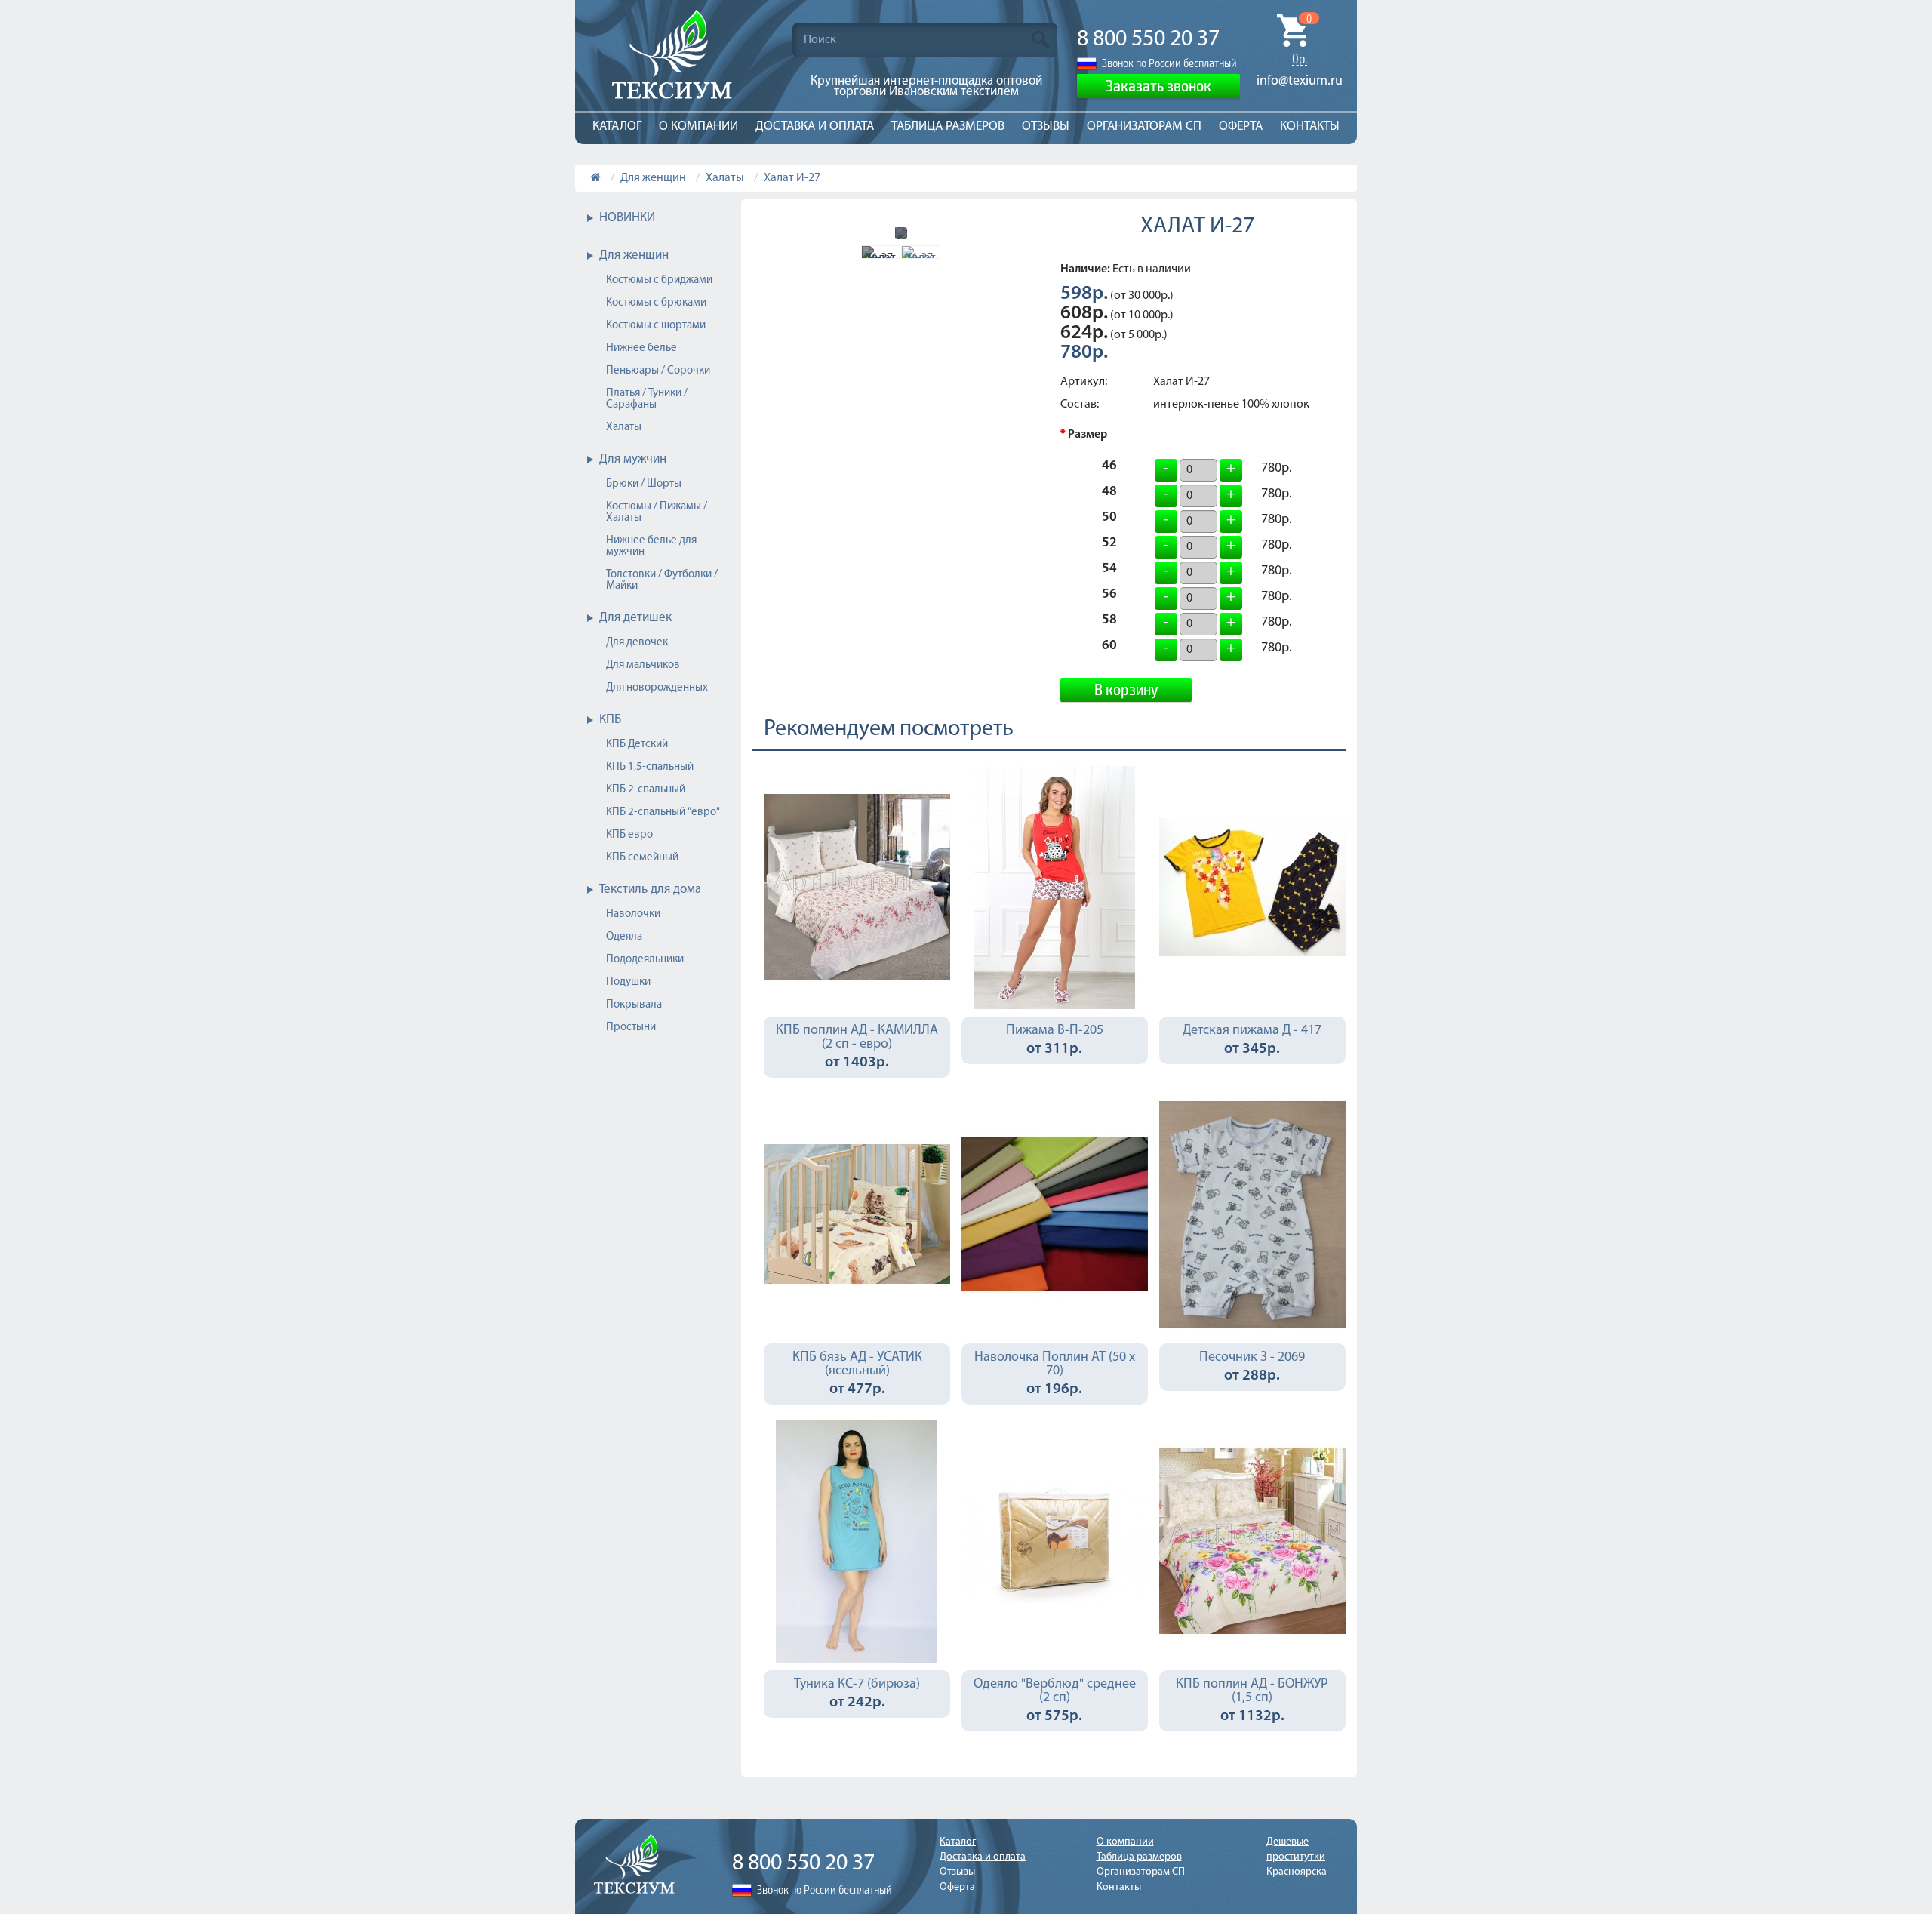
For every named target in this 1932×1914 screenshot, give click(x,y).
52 (1109, 545)
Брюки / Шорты (644, 484)
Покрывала (634, 1005)
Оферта (1241, 126)
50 (1109, 519)
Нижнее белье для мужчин (651, 546)
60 (1109, 648)
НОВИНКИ (627, 218)
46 (1109, 468)
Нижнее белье (641, 348)
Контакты (1310, 126)
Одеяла (624, 937)
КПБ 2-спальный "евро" (663, 812)
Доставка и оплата (815, 126)
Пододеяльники (645, 960)
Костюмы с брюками (656, 303)
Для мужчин (633, 459)
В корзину (1126, 688)
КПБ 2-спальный (646, 790)
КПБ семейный (642, 858)
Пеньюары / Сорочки (658, 371)
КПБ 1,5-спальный (650, 767)
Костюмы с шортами (656, 326)
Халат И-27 (792, 178)
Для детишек (635, 618)
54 (1109, 571)
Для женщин (653, 178)
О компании (698, 126)
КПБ (610, 720)
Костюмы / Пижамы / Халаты (657, 512)
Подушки (628, 982)
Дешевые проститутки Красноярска (1297, 1857)
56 (1109, 596)
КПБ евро (629, 835)
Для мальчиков (643, 665)
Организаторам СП (1144, 126)
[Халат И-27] (881, 252)
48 (1109, 494)
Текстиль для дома (650, 889)
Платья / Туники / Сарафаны (647, 399)
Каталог (617, 126)
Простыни (631, 1028)
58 (1109, 622)
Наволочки (633, 914)
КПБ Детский (637, 745)
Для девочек (637, 643)
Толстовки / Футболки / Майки (662, 580)
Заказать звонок (1158, 85)
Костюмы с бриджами (659, 280)
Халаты (725, 178)
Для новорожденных (657, 688)
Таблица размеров (948, 126)
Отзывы (1046, 126)
